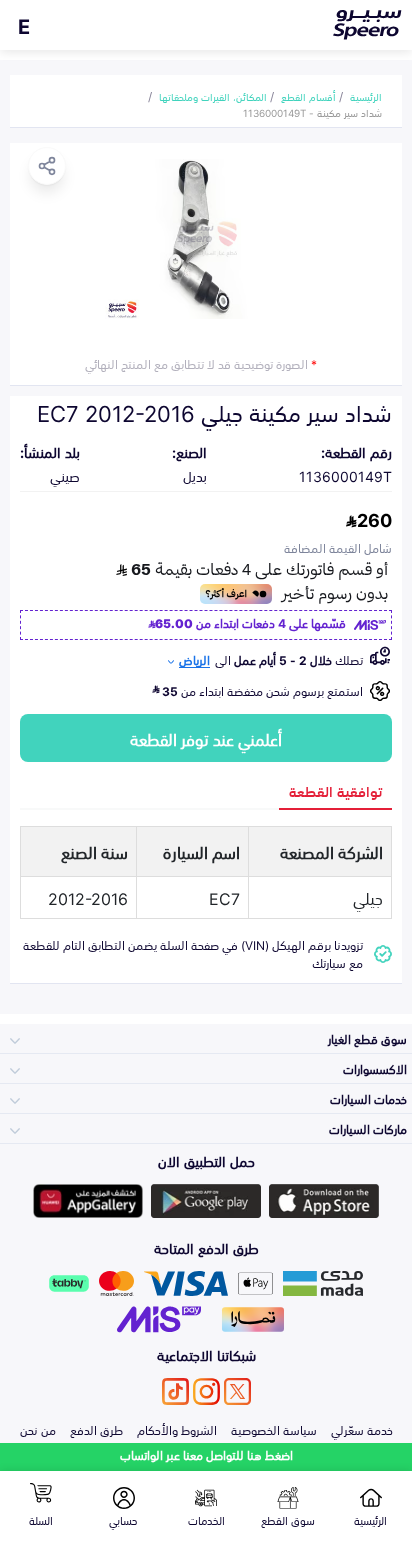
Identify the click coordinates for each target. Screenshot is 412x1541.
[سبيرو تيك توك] (175, 1391)
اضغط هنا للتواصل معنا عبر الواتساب (206, 1454)
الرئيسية (366, 96)
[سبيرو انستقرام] (206, 1391)
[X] (237, 1391)
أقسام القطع (308, 96)
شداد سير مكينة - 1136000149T (312, 112)
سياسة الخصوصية (274, 1429)
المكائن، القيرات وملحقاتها (213, 96)
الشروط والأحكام (177, 1429)
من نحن (38, 1429)
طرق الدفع (96, 1429)
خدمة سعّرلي (362, 1429)
